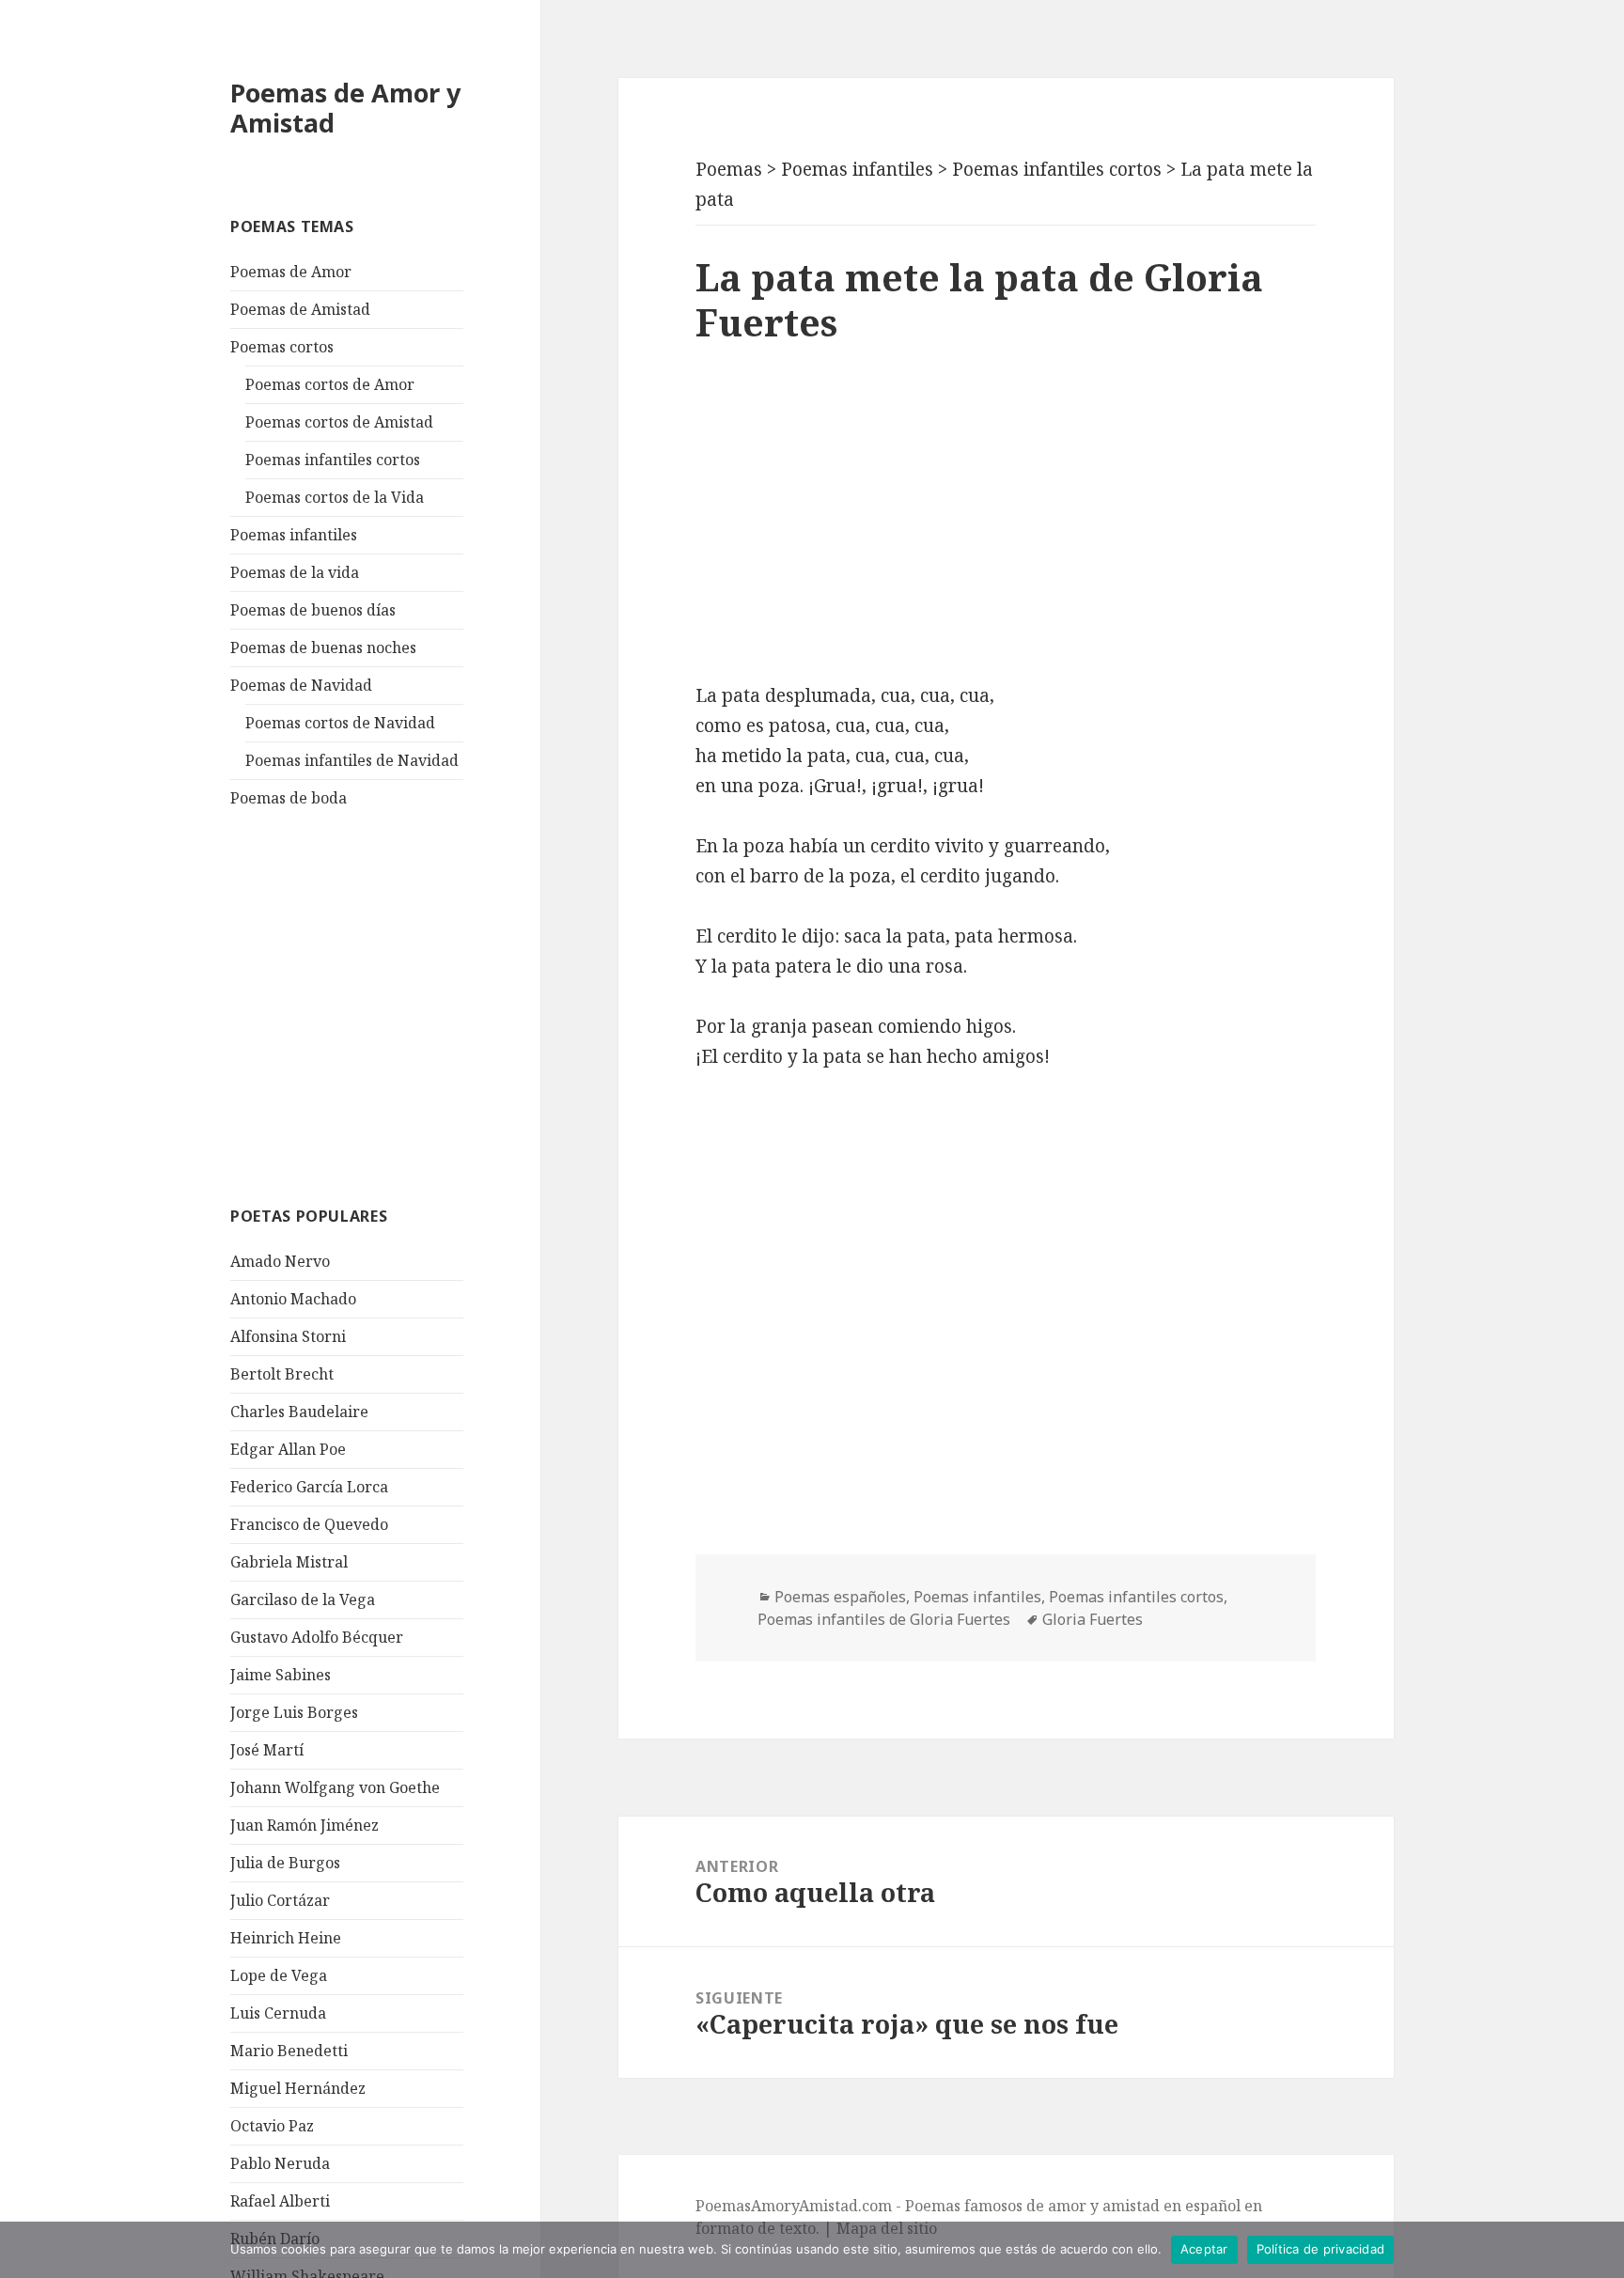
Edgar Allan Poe (288, 1449)
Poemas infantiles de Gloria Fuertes (884, 1619)
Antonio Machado (293, 1299)
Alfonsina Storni (288, 1336)
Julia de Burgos (285, 1863)
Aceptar (1204, 2249)
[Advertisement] (371, 1005)
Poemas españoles (840, 1597)
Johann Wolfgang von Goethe (335, 1787)
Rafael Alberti (280, 2201)
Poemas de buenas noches (323, 648)
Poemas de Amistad (300, 309)
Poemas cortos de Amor (330, 384)
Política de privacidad (1321, 2249)
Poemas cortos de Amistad (339, 422)
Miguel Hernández (298, 2088)
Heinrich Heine (286, 1938)
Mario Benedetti (289, 2051)
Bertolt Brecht (282, 1374)
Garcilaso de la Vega (303, 1599)
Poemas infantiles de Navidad (352, 760)
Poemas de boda (289, 798)
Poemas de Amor (291, 272)
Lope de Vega (279, 1975)
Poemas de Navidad (301, 685)
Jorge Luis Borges (294, 1712)
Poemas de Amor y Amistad (345, 108)
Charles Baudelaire (299, 1412)
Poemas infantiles (294, 535)
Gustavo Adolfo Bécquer (317, 1637)
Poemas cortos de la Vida (335, 497)
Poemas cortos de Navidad (340, 723)
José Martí (267, 1750)
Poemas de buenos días (313, 610)
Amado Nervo (280, 1261)
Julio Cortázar (280, 1900)
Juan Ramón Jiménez (304, 1825)
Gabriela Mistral (289, 1562)
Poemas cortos (282, 347)
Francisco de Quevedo (309, 1524)
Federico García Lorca (309, 1487)
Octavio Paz (272, 2126)
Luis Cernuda (278, 2013)
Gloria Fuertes (1093, 1619)
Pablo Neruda (280, 2163)
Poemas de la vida (295, 572)
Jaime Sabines (281, 1675)
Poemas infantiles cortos (333, 460)
